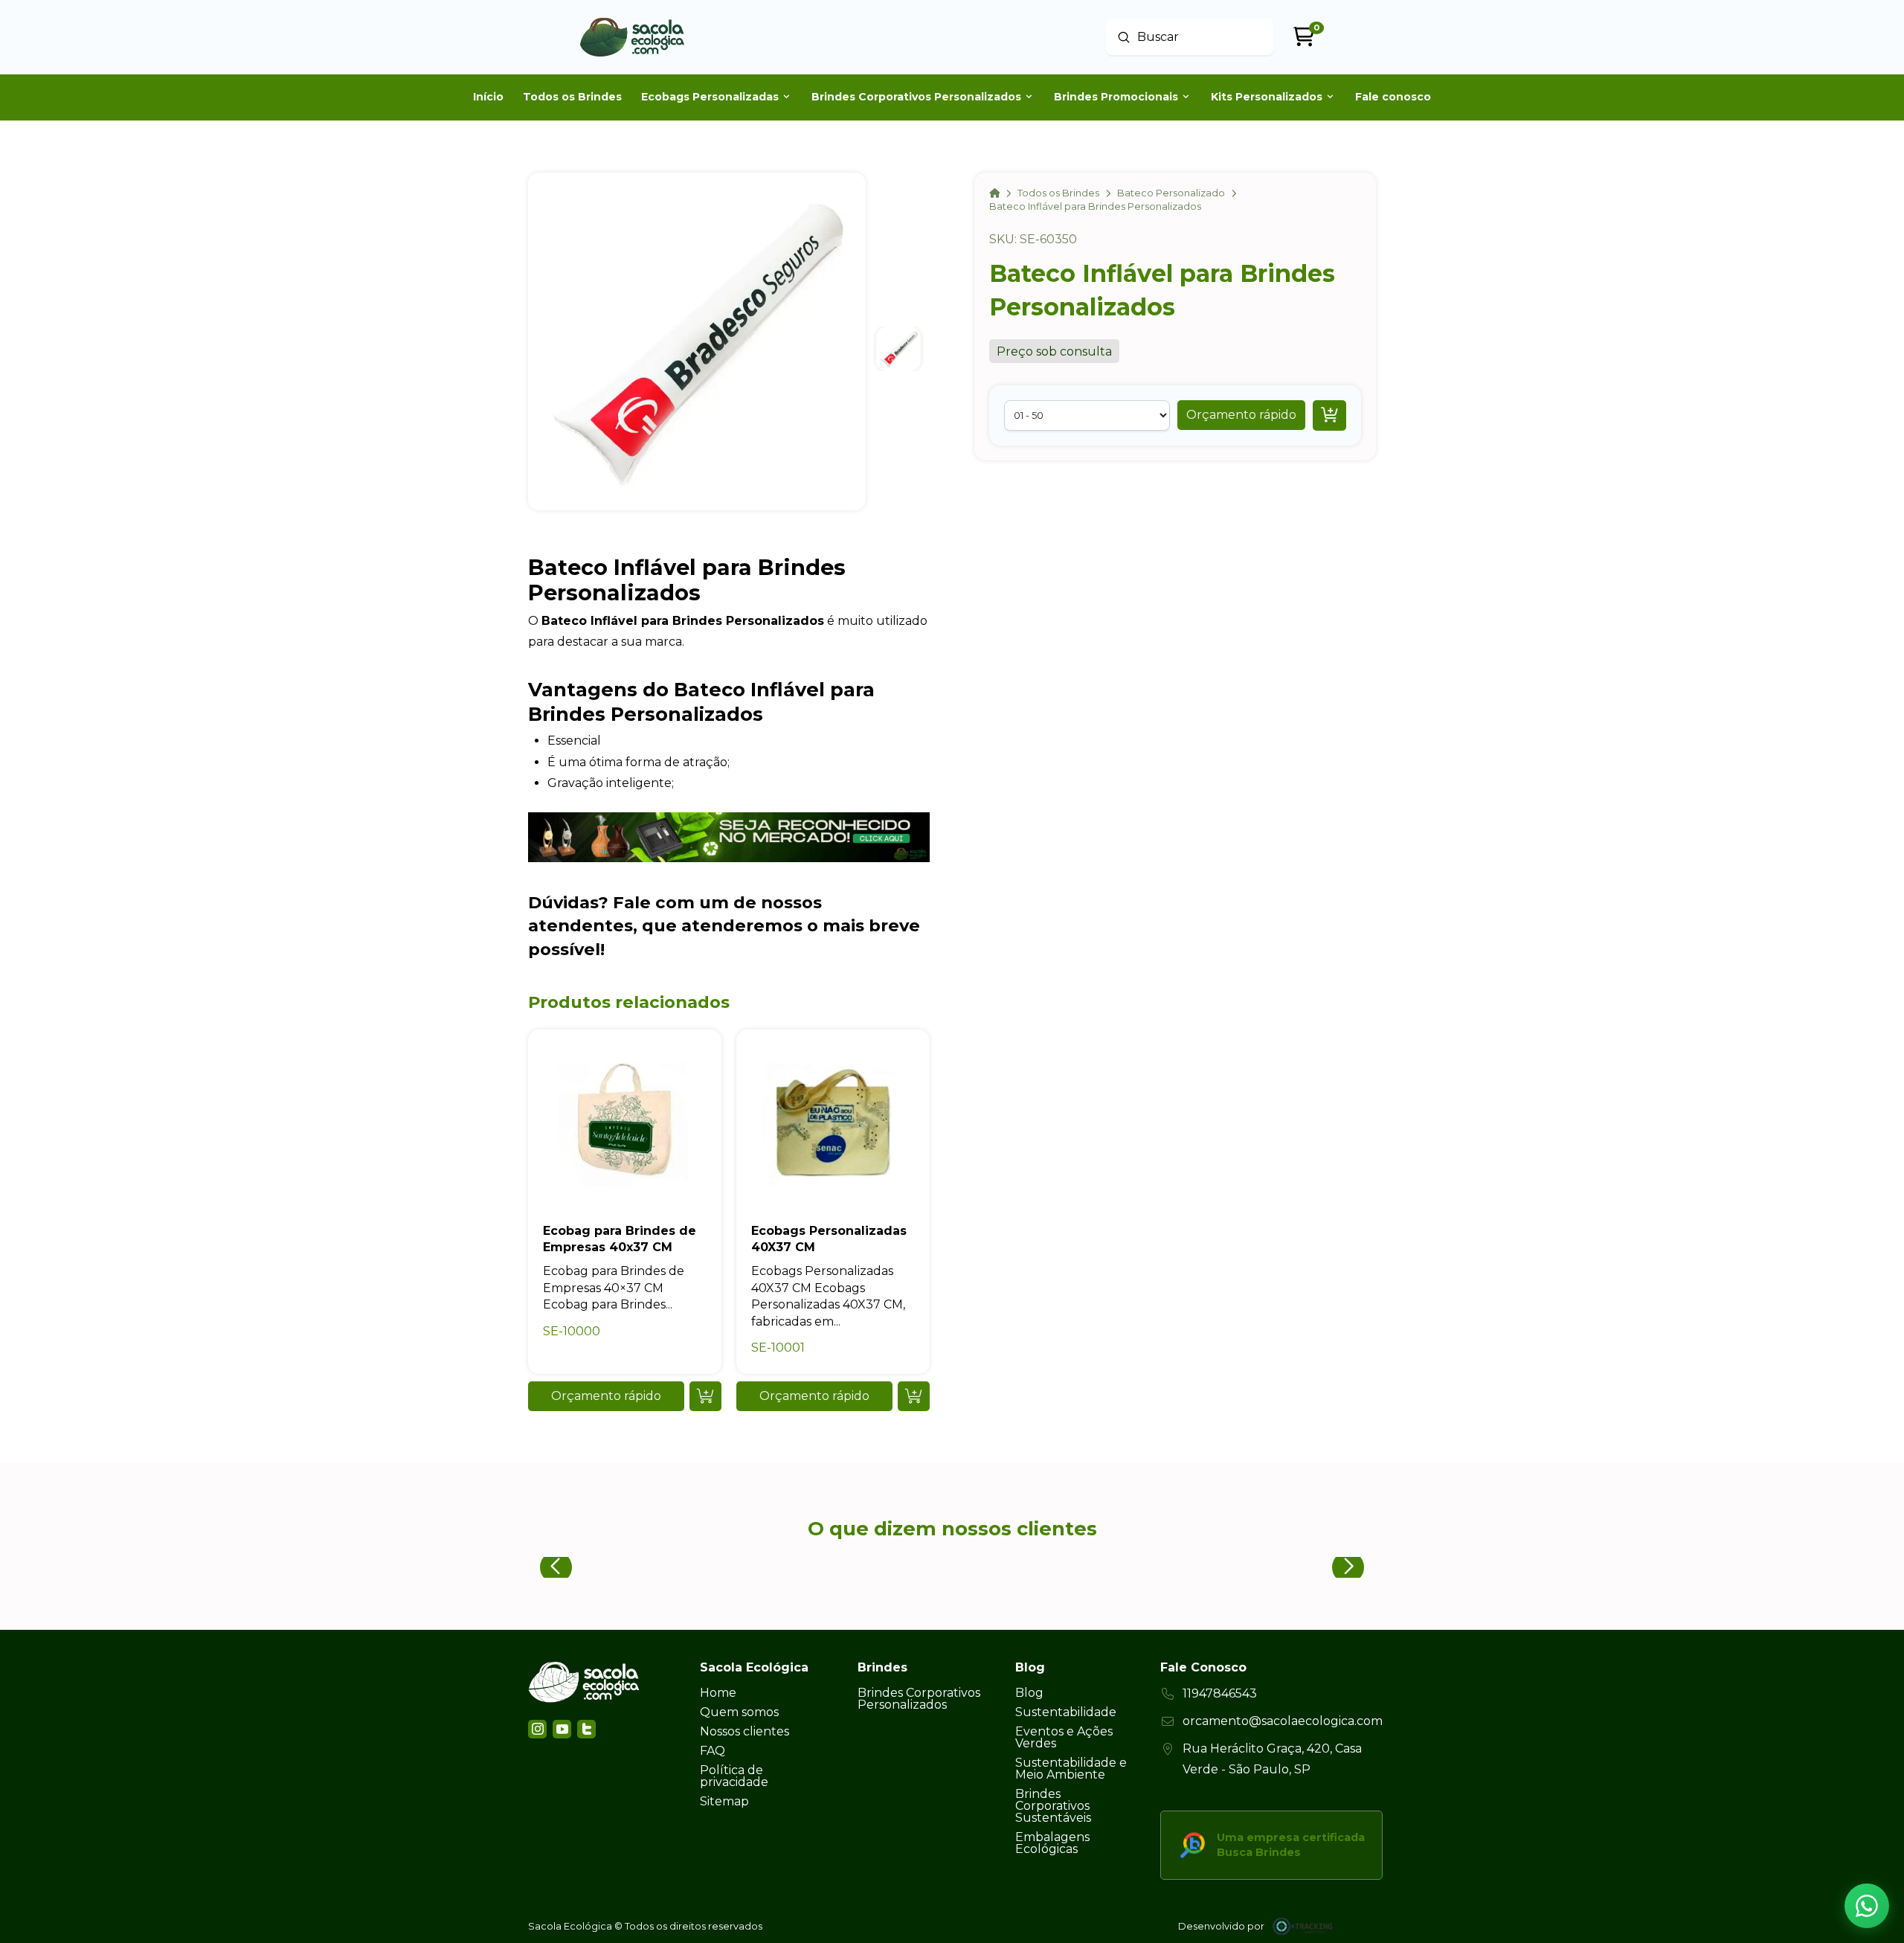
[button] (1241, 415)
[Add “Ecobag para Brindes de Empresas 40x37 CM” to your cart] (705, 1396)
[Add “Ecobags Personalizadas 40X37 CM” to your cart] (914, 1396)
